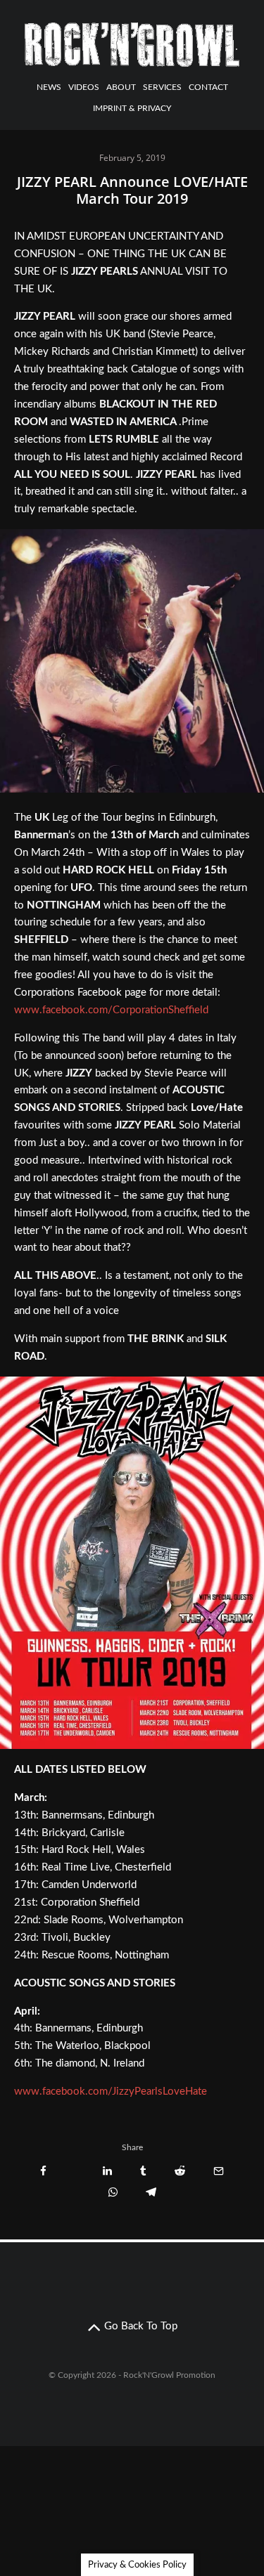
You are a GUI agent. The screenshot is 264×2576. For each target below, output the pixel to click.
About (121, 87)
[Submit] (180, 2171)
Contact (208, 87)
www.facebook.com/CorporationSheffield (111, 1010)
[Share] (43, 2171)
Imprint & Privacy (132, 108)
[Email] (219, 2171)
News (49, 87)
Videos (84, 87)
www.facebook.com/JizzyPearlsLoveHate (111, 2092)
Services (162, 87)
